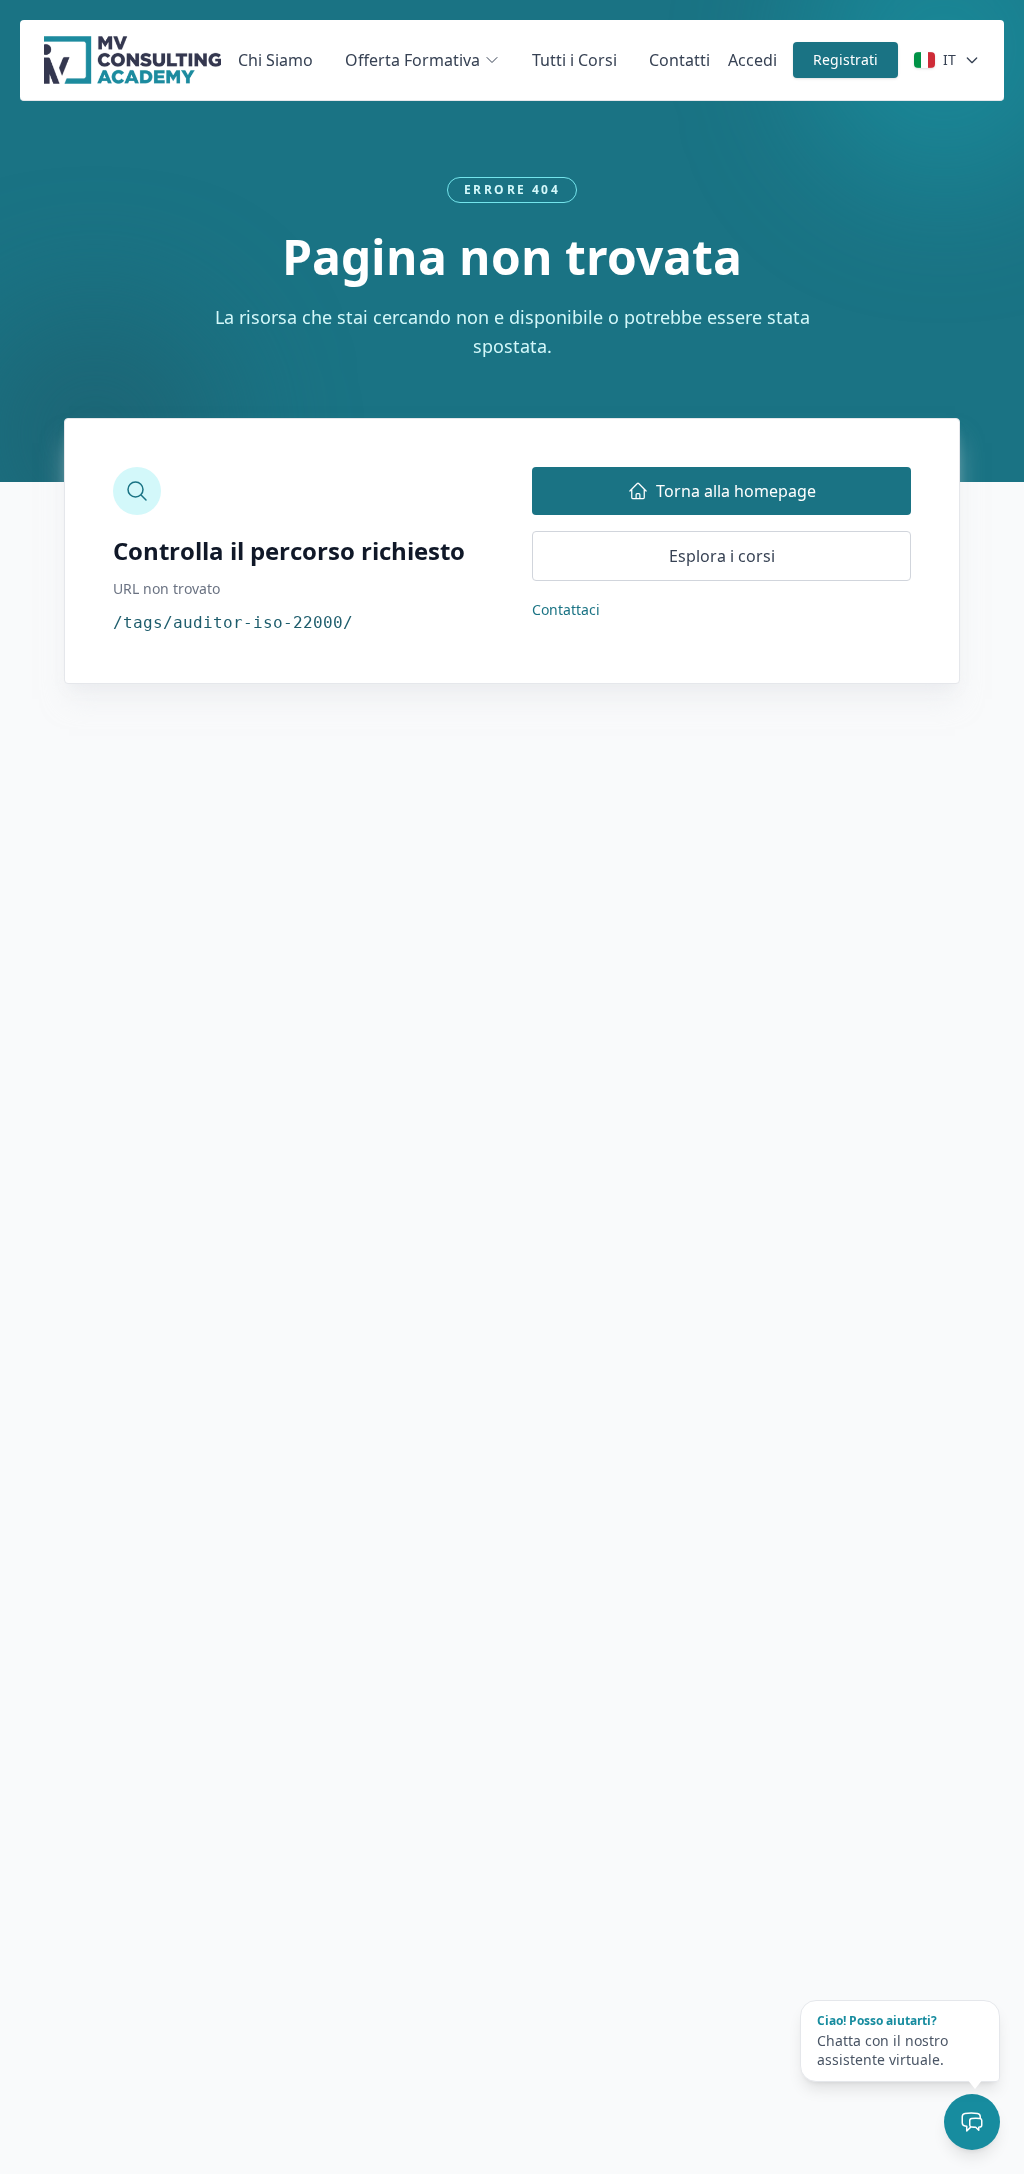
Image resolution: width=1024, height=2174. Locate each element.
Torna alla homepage (736, 491)
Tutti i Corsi (574, 60)
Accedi (752, 60)
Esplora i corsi (722, 556)
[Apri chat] (972, 2122)
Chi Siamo (275, 60)
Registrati (845, 59)
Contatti (679, 60)
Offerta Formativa (412, 60)
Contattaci (566, 609)
